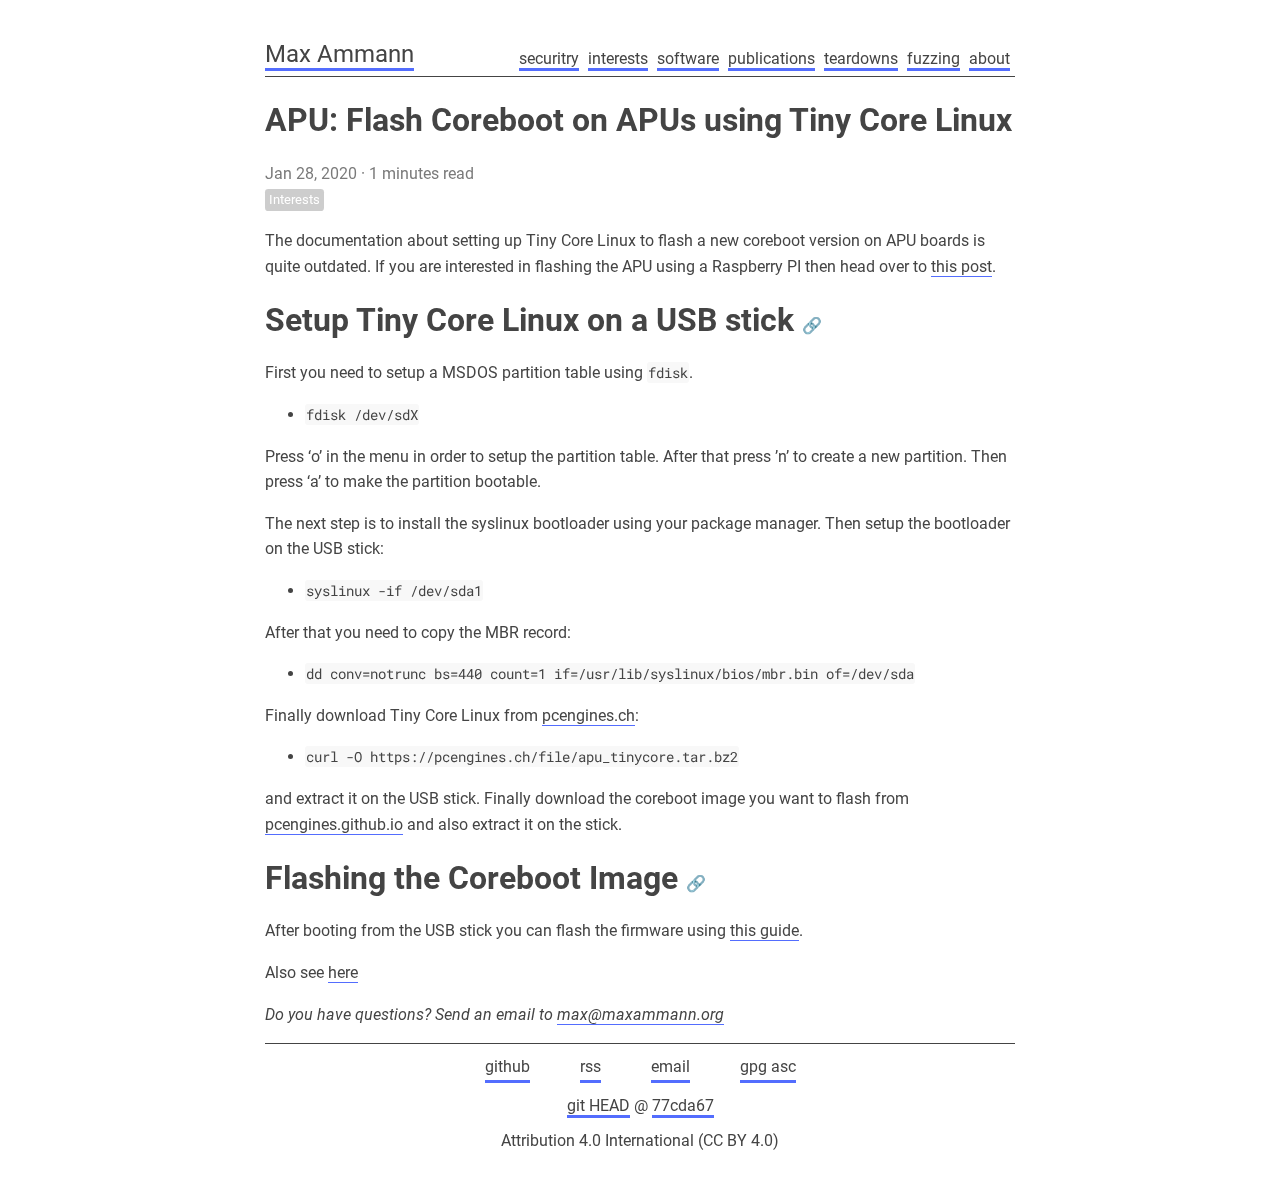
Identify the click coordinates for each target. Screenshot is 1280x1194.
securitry (549, 58)
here (343, 972)
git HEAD (598, 1105)
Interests (294, 199)
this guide (764, 930)
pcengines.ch (588, 715)
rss (590, 1066)
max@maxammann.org (640, 1014)
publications (771, 58)
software (688, 58)
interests (618, 58)
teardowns (861, 58)
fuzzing (933, 58)
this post (961, 266)
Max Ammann (339, 54)
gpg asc (768, 1066)
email (670, 1066)
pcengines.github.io (334, 824)
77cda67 (683, 1105)
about (989, 58)
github (507, 1066)
